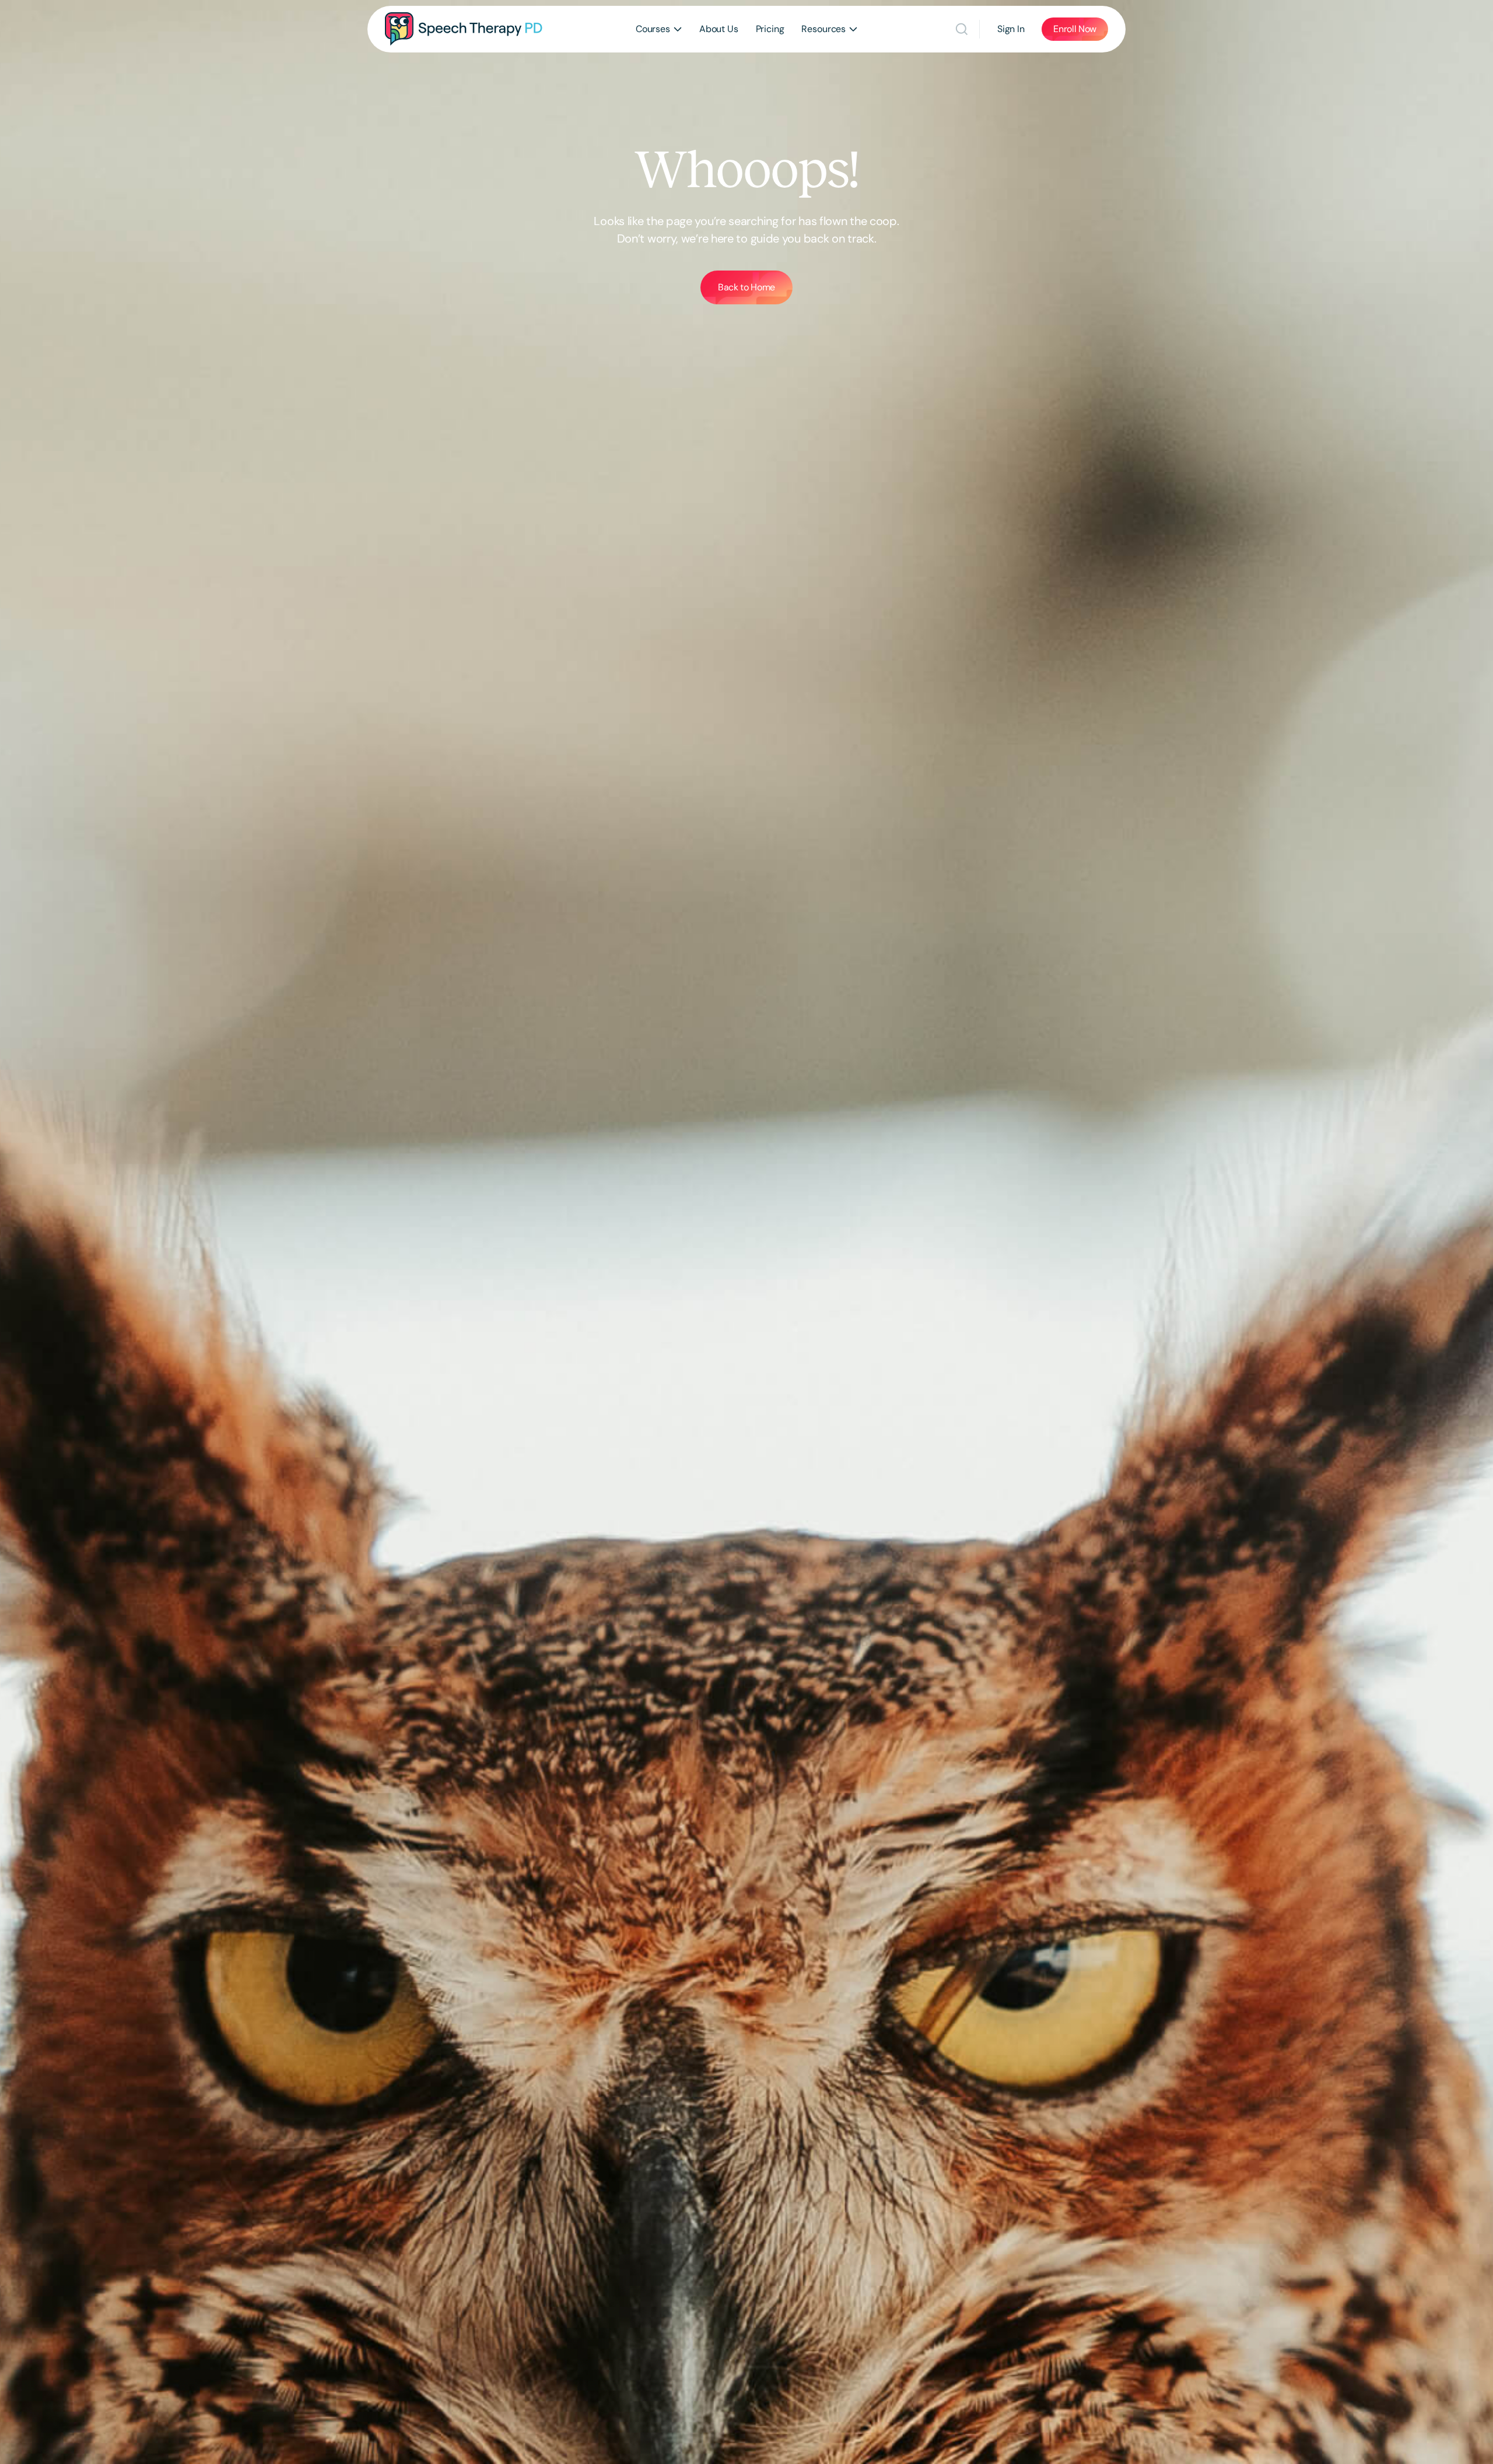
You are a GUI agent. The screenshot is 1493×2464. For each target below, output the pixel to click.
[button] (659, 29)
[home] (464, 29)
